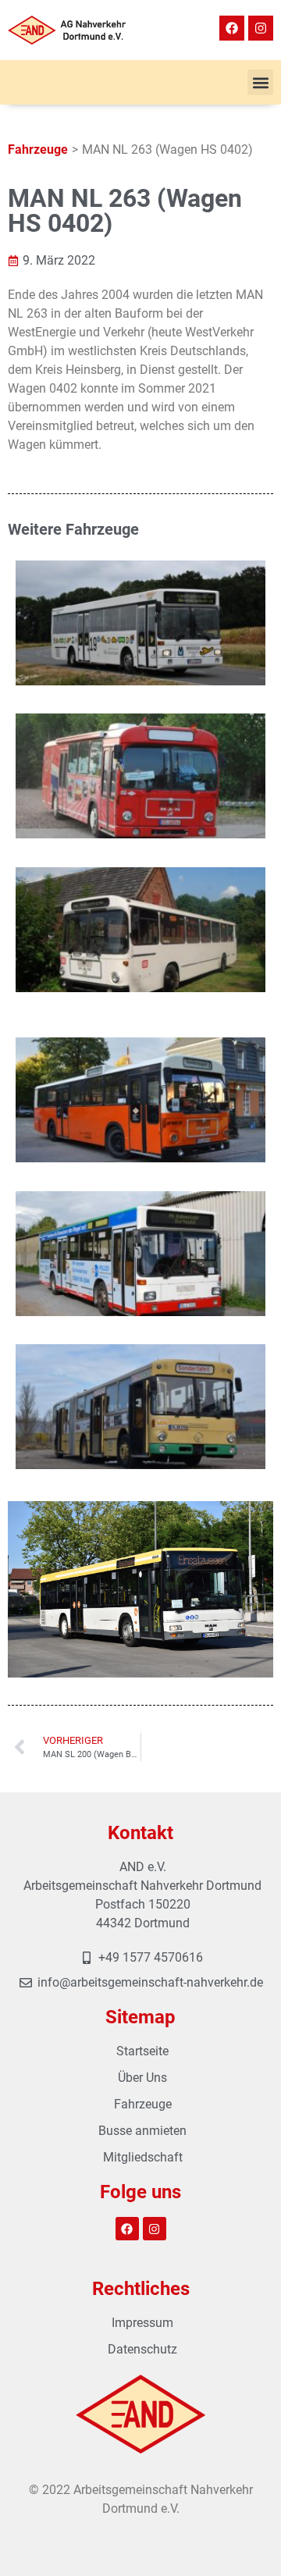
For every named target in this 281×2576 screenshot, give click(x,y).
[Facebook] (232, 28)
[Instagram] (261, 28)
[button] (260, 82)
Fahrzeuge (38, 149)
